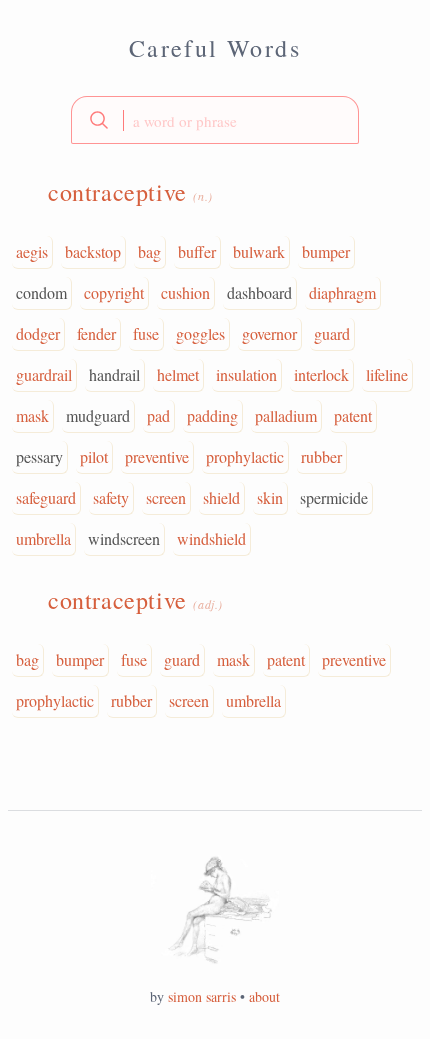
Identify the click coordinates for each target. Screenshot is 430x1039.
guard (332, 333)
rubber (321, 456)
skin (270, 497)
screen (166, 497)
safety (111, 497)
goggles (200, 333)
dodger (38, 333)
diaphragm (342, 292)
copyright (114, 292)
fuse (146, 333)
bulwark (259, 251)
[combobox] (215, 120)
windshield (211, 538)
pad (158, 415)
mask (32, 415)
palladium (286, 415)
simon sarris (202, 996)
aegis (32, 251)
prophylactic (245, 456)
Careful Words (215, 48)
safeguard (46, 497)
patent (353, 415)
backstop (93, 251)
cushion (185, 292)
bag (149, 251)
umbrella (43, 538)
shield (221, 497)
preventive (157, 456)
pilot (94, 456)
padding (212, 415)
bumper (326, 251)
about (264, 996)
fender (96, 333)
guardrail (44, 374)
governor (269, 333)
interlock (321, 374)
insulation (246, 374)
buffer (197, 251)
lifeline (387, 374)
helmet (178, 374)
